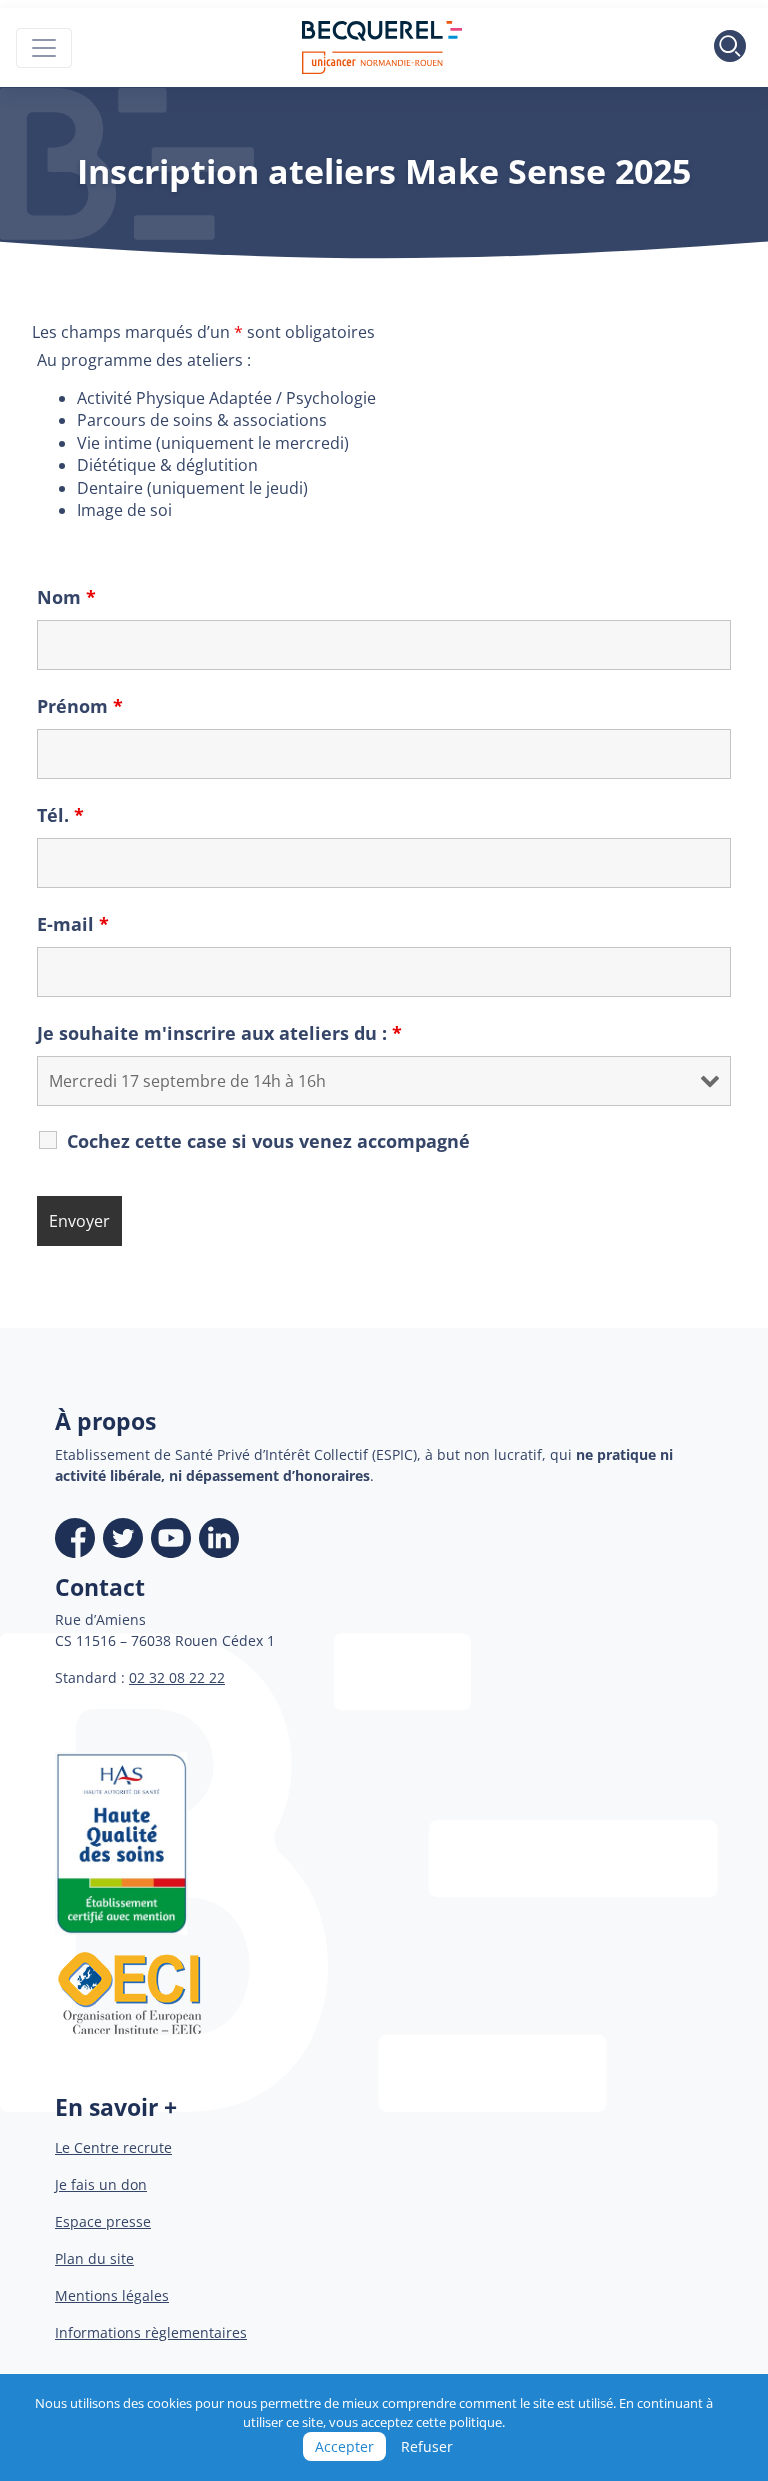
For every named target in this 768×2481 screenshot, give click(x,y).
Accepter (344, 2446)
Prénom (80, 706)
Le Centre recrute (113, 2147)
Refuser (427, 2446)
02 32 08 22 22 (177, 1677)
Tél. (60, 815)
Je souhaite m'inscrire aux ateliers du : (219, 1033)
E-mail (73, 924)
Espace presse (103, 2221)
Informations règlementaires (151, 2332)
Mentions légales (112, 2295)
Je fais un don (101, 2184)
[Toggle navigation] (44, 48)
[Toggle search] (730, 48)
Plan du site (94, 2258)
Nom (66, 597)
